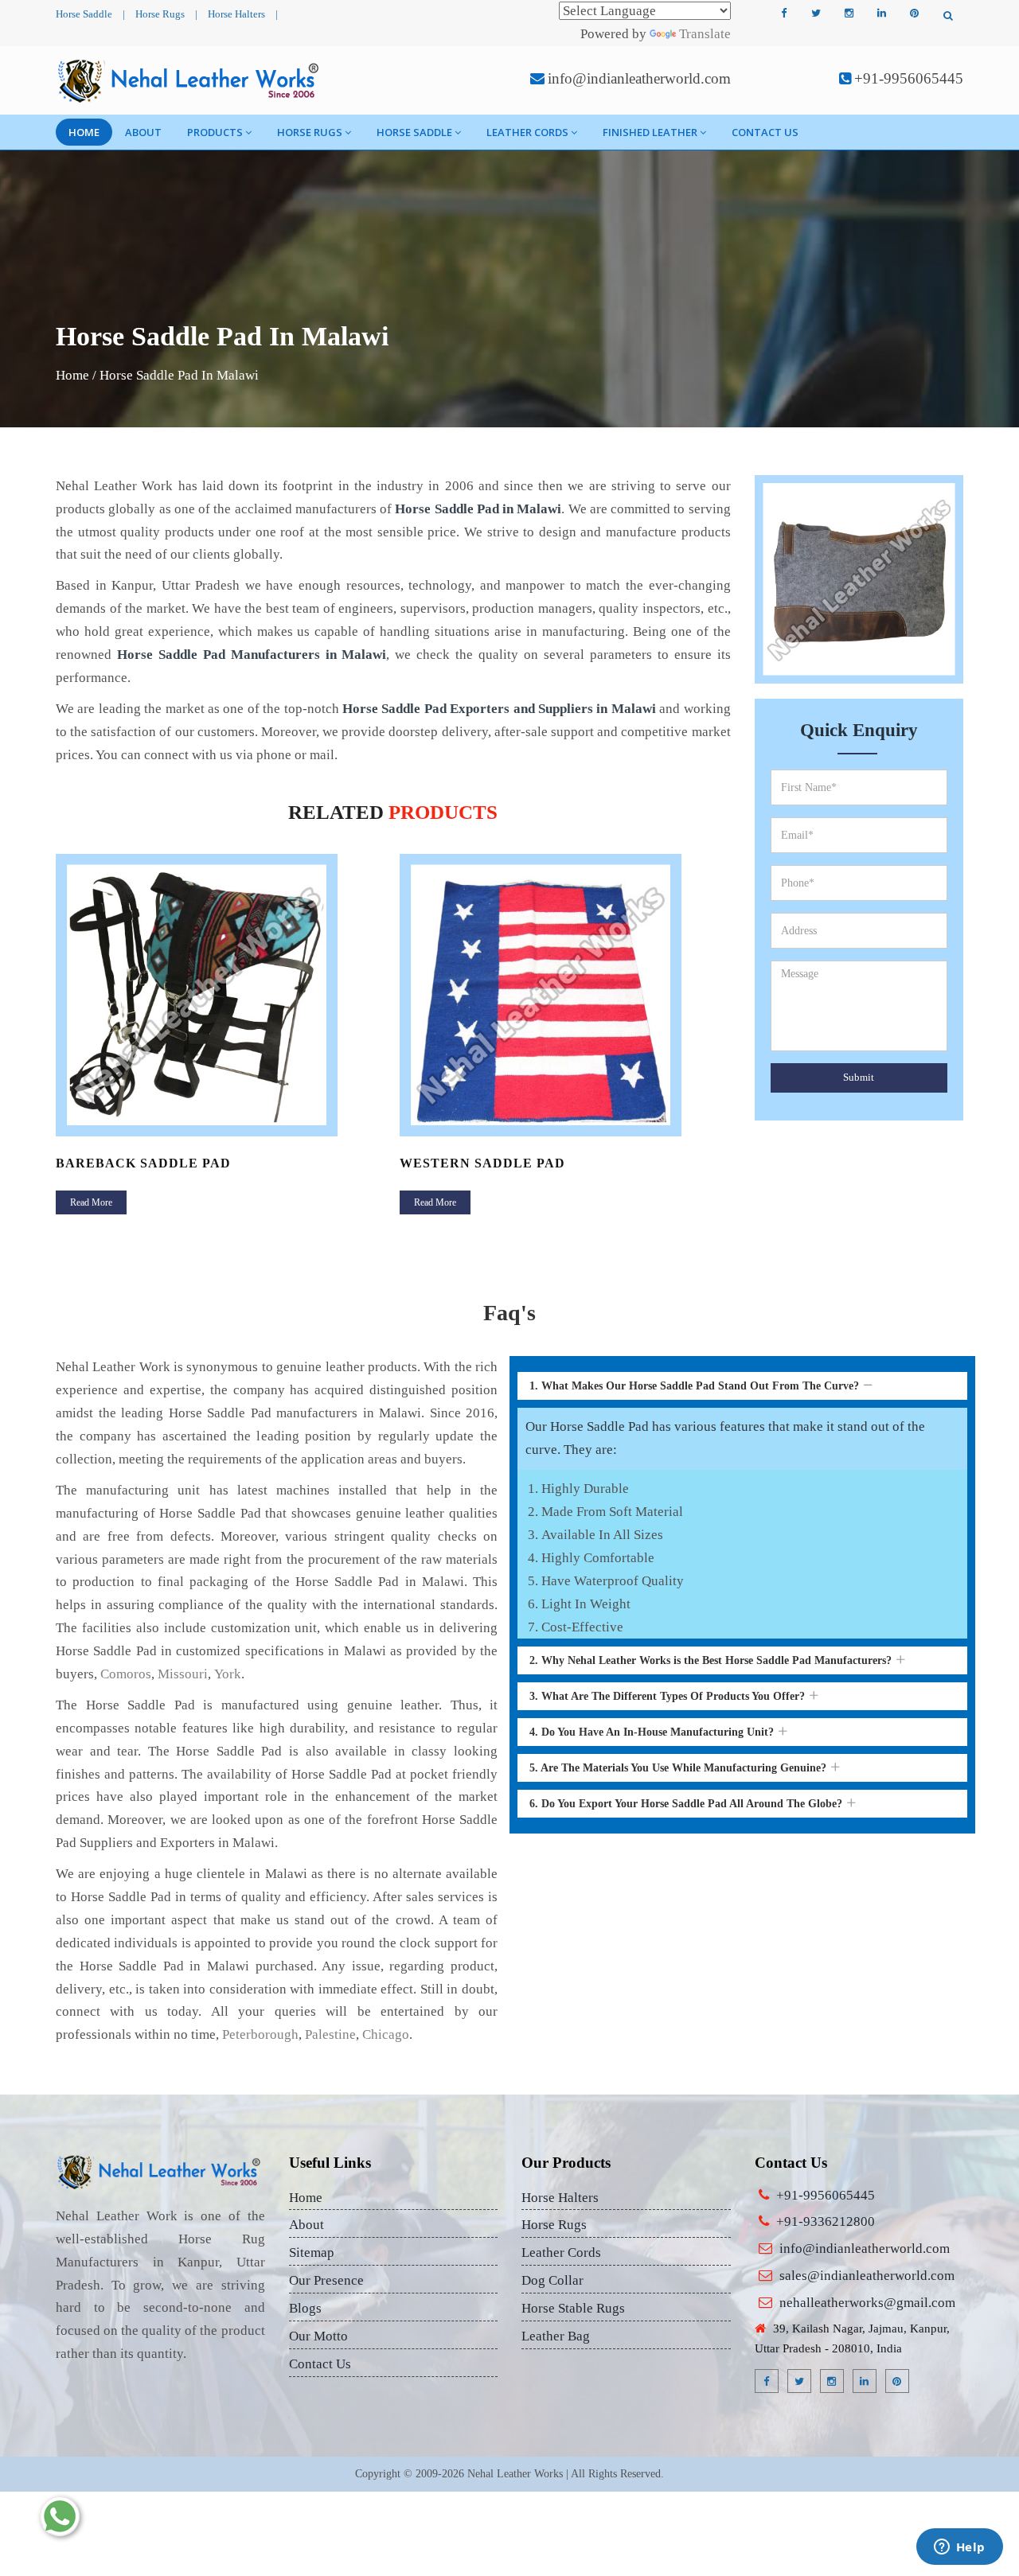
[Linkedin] (881, 14)
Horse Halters (236, 14)
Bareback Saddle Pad (143, 1163)
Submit (859, 1077)
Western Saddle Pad (482, 1163)
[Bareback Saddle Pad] (222, 995)
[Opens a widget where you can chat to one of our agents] (959, 2548)
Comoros (126, 1674)
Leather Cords (527, 132)
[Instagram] (849, 14)
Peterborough (260, 2034)
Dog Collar (552, 2280)
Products (215, 132)
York (228, 1674)
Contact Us (765, 132)
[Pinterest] (914, 14)
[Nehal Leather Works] (190, 80)
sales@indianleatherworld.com (867, 2276)
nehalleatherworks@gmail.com (867, 2303)
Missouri (183, 1674)
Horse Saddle (84, 14)
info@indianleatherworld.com (639, 78)
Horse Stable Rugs (573, 2308)
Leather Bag (556, 2336)
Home (84, 132)
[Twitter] (816, 14)
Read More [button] (91, 1202)
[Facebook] (783, 14)
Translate (705, 34)
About (143, 132)
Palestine (330, 2034)
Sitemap (312, 2253)
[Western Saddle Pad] (566, 995)
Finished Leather (650, 132)
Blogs (305, 2308)
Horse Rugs (160, 14)
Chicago (386, 2034)
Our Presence (326, 2280)
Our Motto (318, 2336)
